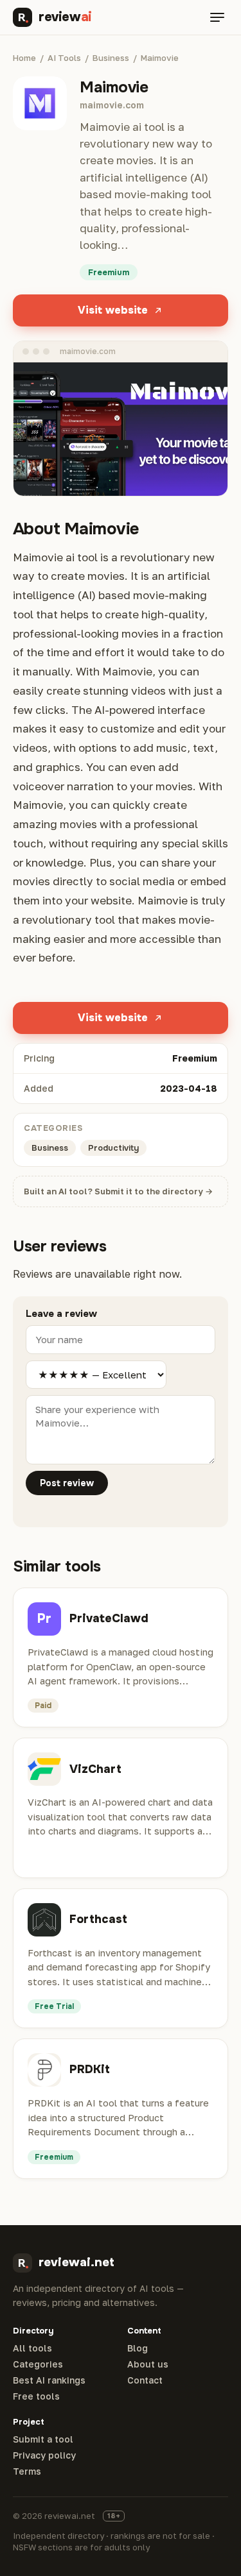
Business (111, 58)
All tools (32, 2348)
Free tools (36, 2396)
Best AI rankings (49, 2380)
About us (148, 2364)
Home (24, 58)
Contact (145, 2380)
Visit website (113, 310)
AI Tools (64, 58)
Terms (27, 2471)
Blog (138, 2348)
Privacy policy (44, 2455)
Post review (67, 1483)
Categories (38, 2364)
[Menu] (217, 17)
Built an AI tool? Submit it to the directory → (118, 1191)
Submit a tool (43, 2439)
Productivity (113, 1148)
